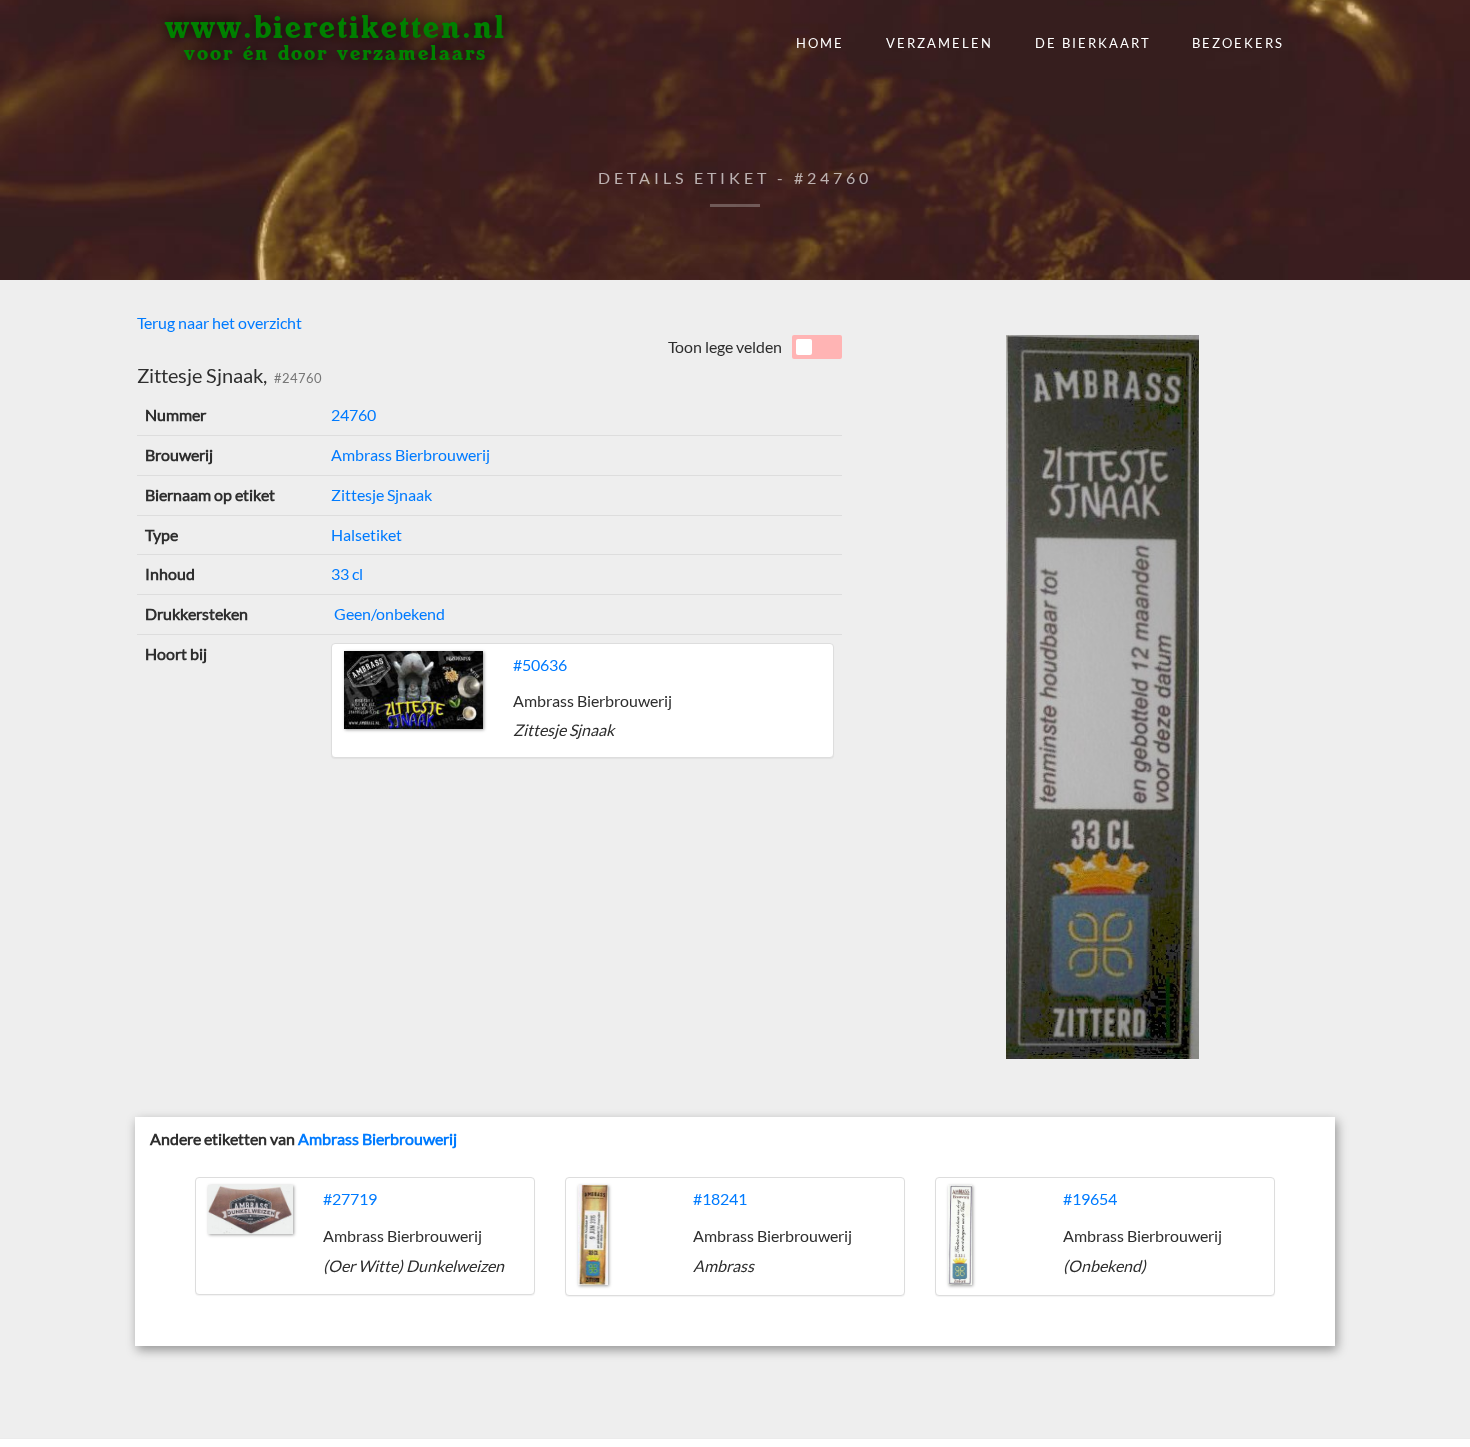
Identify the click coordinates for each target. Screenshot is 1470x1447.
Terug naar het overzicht (219, 322)
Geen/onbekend (388, 613)
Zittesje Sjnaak (381, 494)
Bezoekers (1238, 43)
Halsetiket (366, 534)
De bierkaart (1093, 43)
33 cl (347, 573)
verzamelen (939, 43)
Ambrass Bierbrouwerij (410, 454)
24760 (353, 414)
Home (820, 43)
